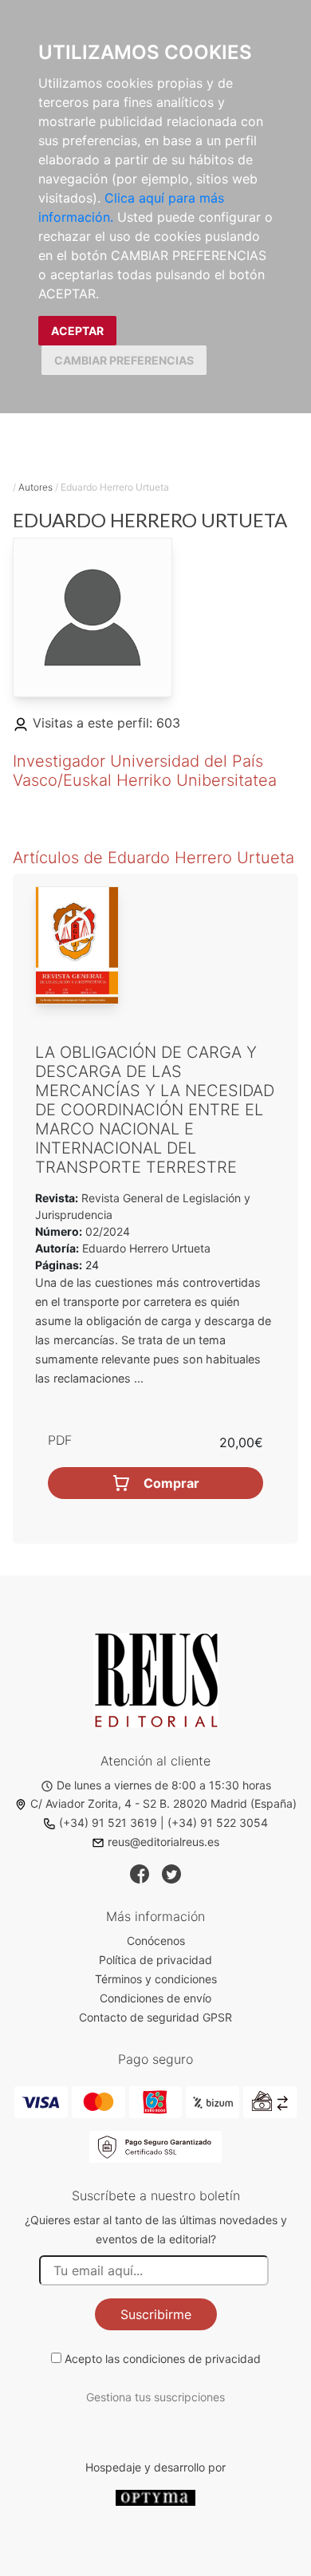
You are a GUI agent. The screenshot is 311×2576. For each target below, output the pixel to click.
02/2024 (106, 1231)
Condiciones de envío (155, 1998)
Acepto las (163, 2359)
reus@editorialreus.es (163, 1842)
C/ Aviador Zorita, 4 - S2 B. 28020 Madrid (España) (163, 1803)
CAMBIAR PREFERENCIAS (124, 360)
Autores (35, 487)
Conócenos (156, 1941)
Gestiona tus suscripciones (155, 2397)
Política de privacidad (155, 1960)
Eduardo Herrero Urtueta (146, 1248)
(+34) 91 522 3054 (218, 1823)
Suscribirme (156, 2314)
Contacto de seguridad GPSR (155, 2017)
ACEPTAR (77, 331)
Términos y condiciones (156, 1979)
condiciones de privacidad (192, 2359)
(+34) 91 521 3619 (108, 1823)
